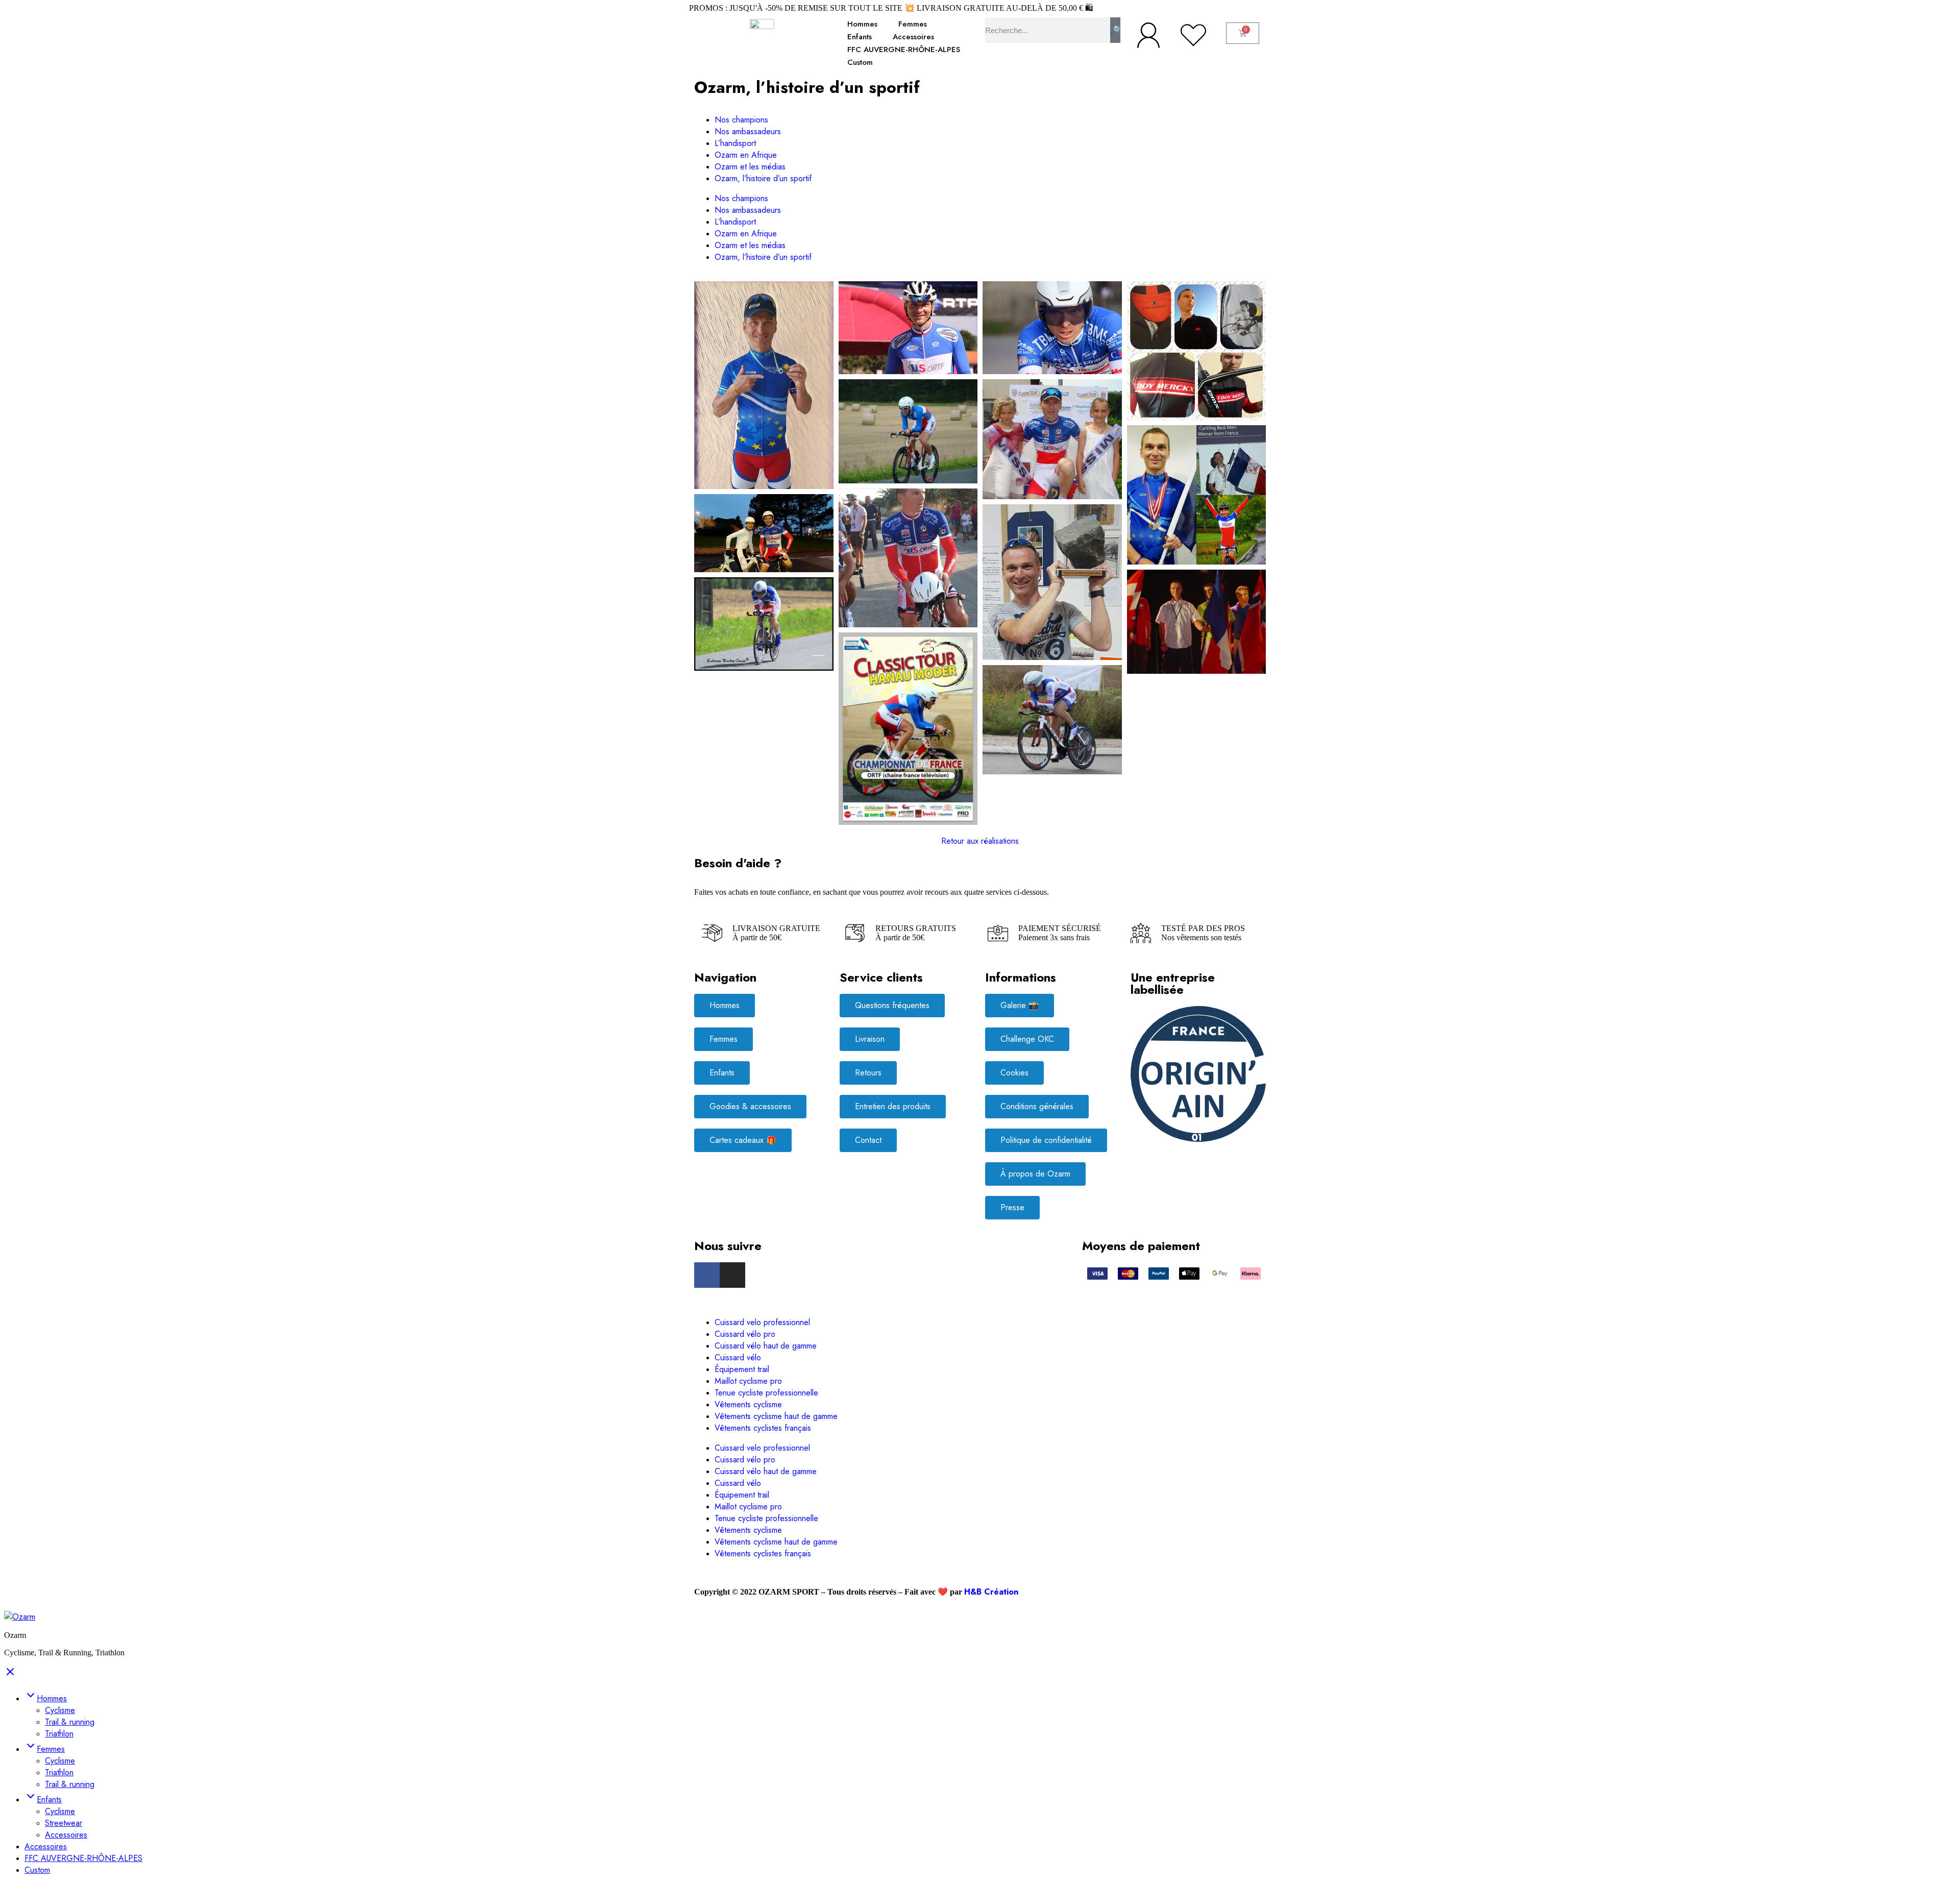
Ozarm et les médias (750, 167)
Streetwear (64, 1823)
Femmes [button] (51, 1749)
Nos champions (741, 120)
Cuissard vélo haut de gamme (767, 1346)
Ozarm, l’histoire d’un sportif (763, 178)
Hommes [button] (52, 1698)
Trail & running (70, 1722)
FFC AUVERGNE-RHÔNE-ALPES (904, 50)
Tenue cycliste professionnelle (766, 1393)
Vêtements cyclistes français (763, 1428)
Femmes (913, 24)
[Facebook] (707, 1275)
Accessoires (913, 37)
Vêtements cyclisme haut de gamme (777, 1416)
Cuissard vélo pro (746, 1334)
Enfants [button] (49, 1800)
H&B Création (991, 1592)
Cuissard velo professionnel (764, 1322)
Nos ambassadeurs (748, 131)
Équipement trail (743, 1369)
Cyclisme (60, 1710)
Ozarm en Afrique (746, 155)
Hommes (862, 24)
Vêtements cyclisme (750, 1404)
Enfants (860, 37)
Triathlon (59, 1734)
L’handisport (735, 143)
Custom (860, 62)
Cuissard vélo (739, 1357)
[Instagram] (732, 1275)
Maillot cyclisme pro (750, 1381)
